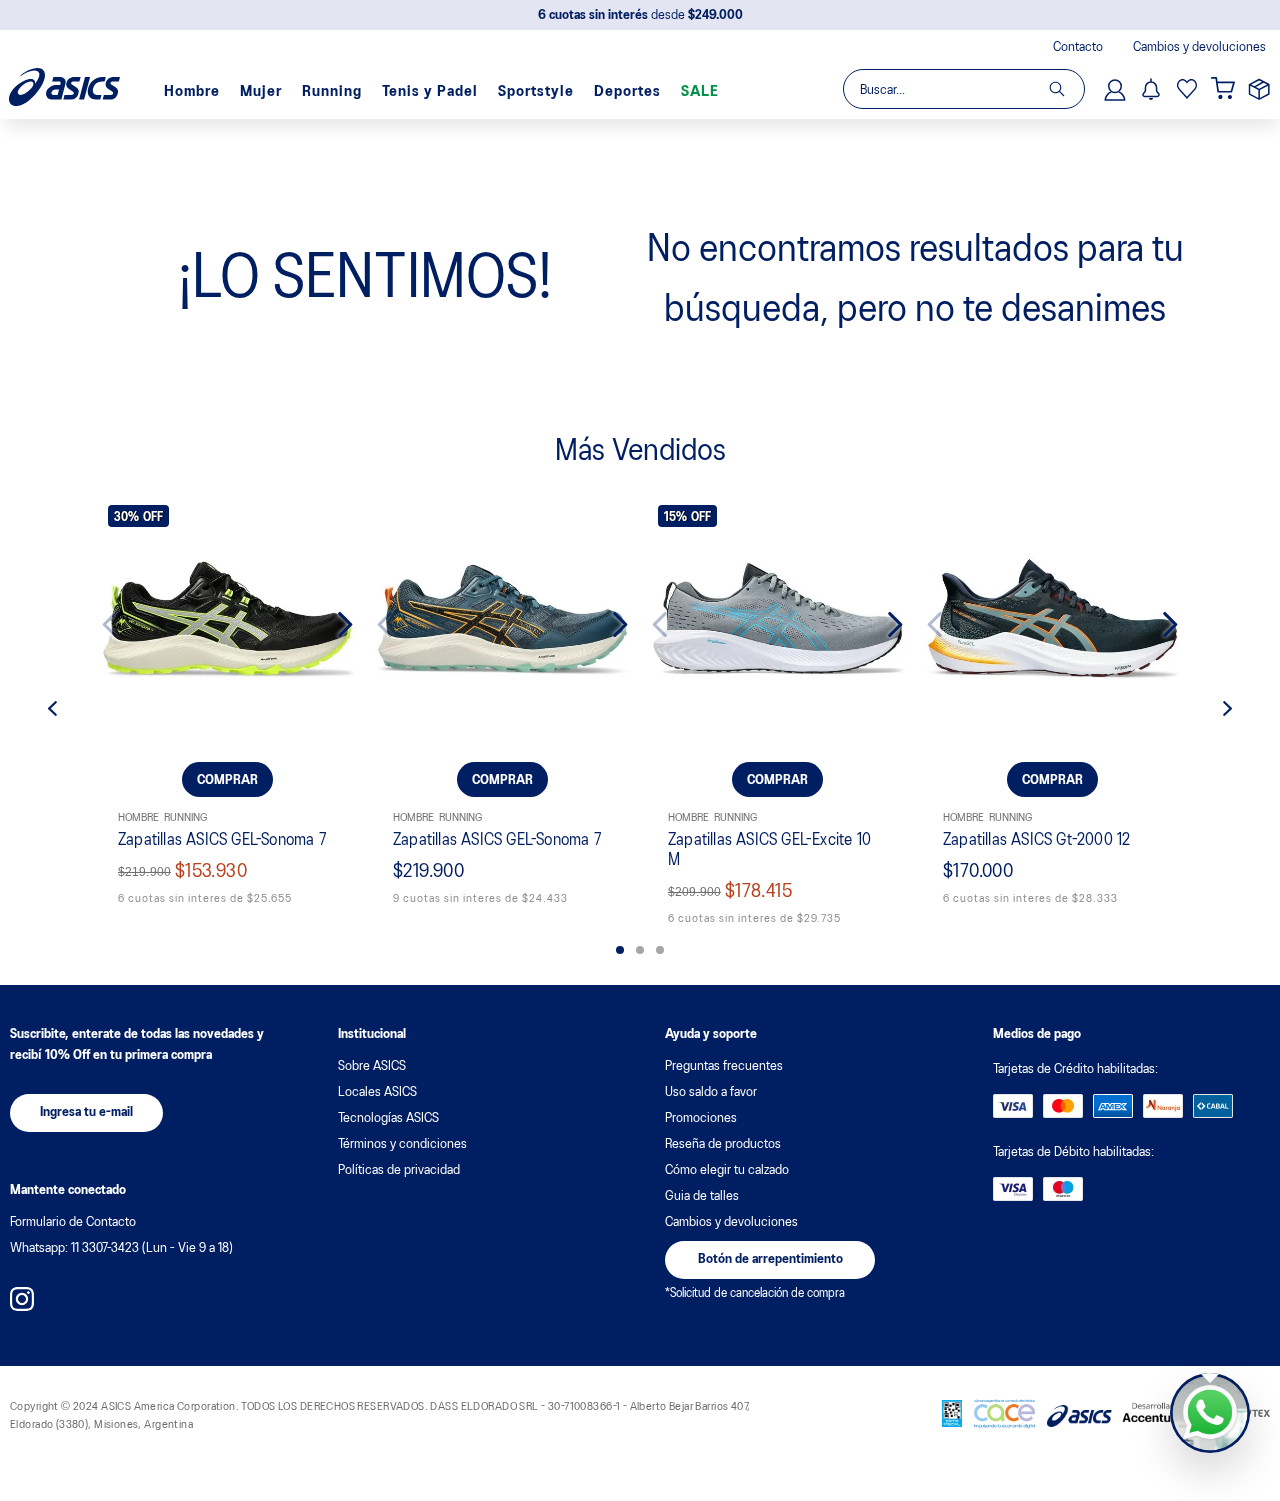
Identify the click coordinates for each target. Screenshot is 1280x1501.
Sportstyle (536, 92)
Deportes (627, 92)
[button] (620, 950)
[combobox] (963, 89)
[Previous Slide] (125, 624)
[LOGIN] (1117, 89)
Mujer (261, 92)
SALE (700, 92)
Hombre (192, 92)
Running (332, 92)
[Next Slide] (329, 624)
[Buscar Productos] (1066, 89)
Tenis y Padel (430, 92)
